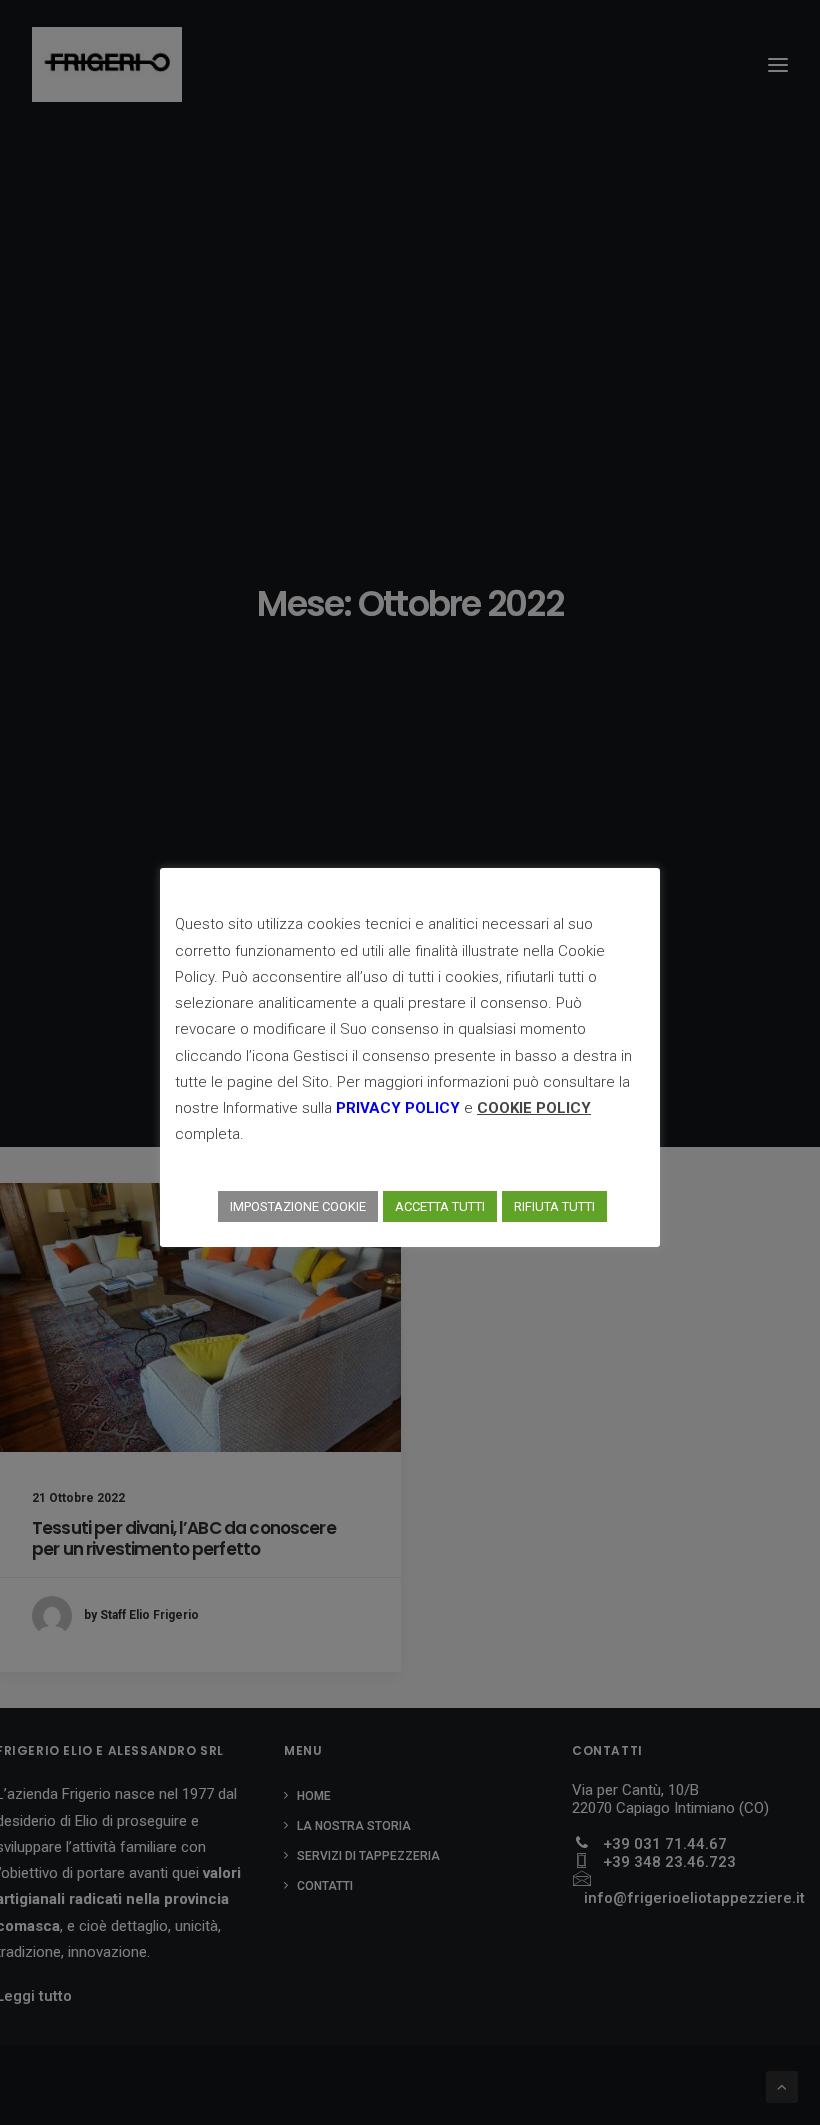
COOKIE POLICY (534, 1108)
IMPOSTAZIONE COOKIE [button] (298, 1206)
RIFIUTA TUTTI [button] (554, 1206)
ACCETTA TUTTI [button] (440, 1206)
